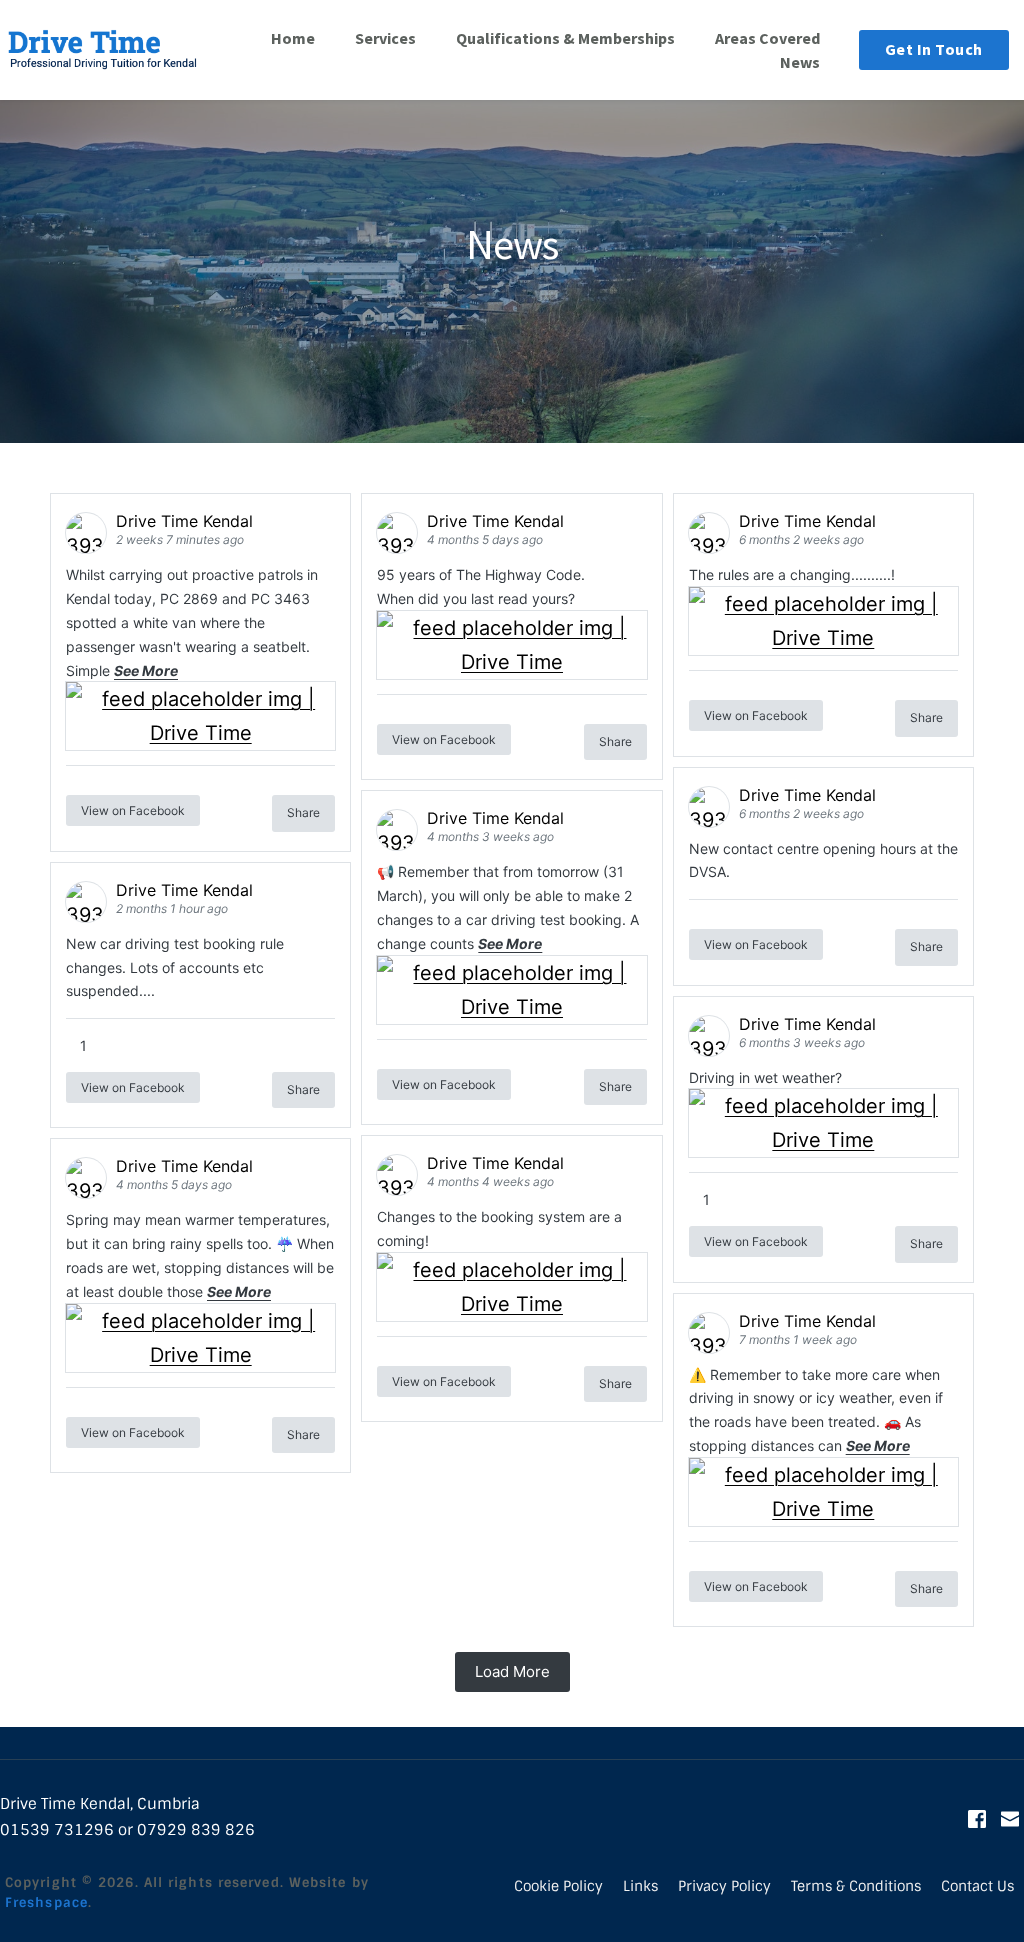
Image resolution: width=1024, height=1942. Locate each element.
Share (303, 812)
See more (146, 670)
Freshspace (46, 1902)
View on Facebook (133, 810)
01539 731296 (57, 1830)
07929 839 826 (196, 1830)
